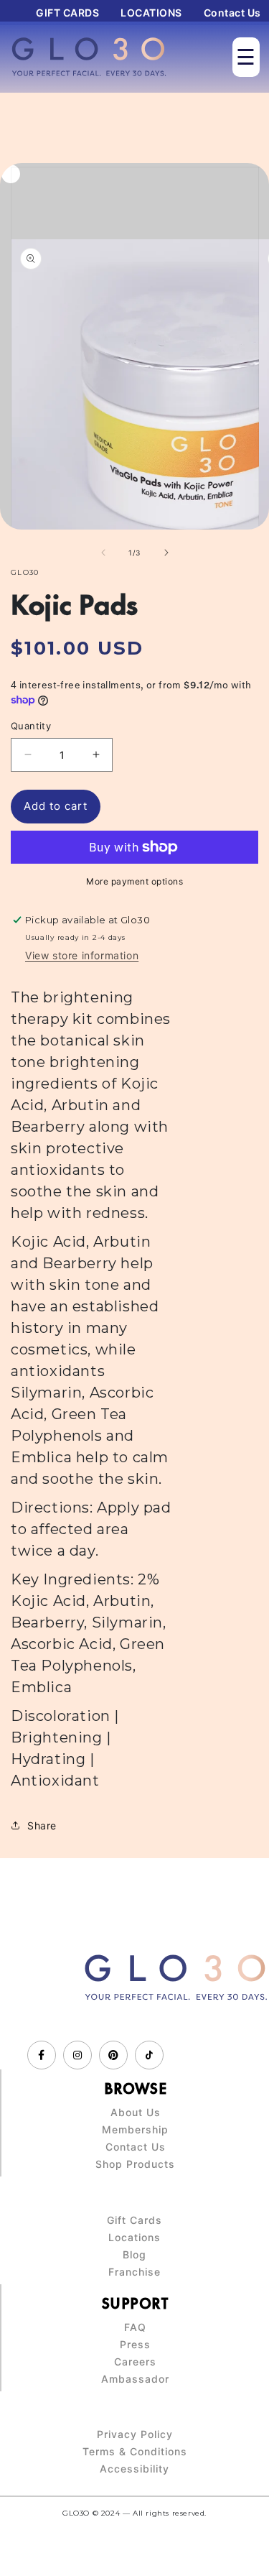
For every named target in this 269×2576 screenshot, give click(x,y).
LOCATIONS (151, 13)
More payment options (134, 881)
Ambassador (135, 2379)
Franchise (134, 2272)
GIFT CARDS (67, 13)
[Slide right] (166, 553)
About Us (136, 2113)
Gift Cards (134, 2220)
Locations (134, 2238)
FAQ (135, 2327)
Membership (135, 2130)
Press (135, 2345)
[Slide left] (103, 553)
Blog (134, 2255)
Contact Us (232, 13)
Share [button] (42, 1825)
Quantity (31, 726)
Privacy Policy (135, 2434)
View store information (82, 955)
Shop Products (135, 2164)
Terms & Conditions (135, 2452)
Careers (135, 2362)
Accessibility (134, 2469)
